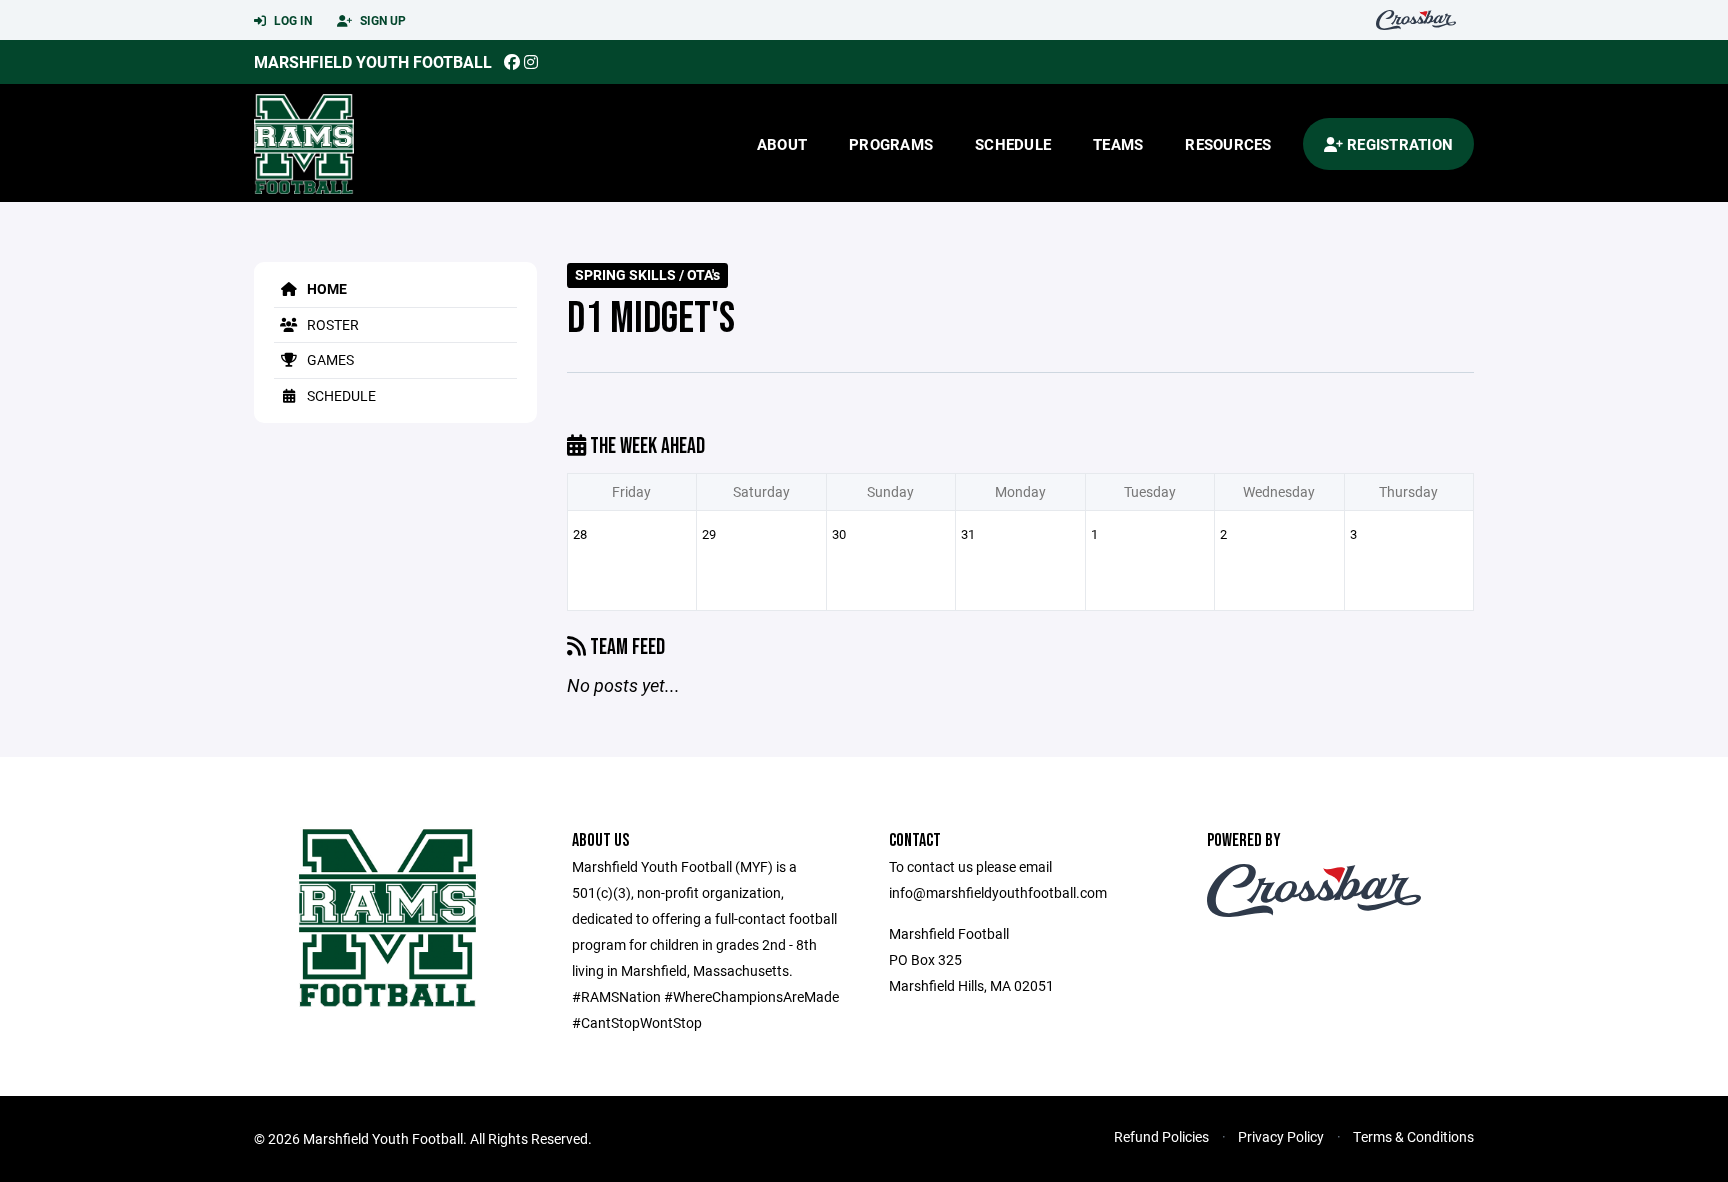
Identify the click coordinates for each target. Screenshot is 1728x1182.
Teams (1118, 144)
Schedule (1013, 144)
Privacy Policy (1281, 1136)
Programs (891, 144)
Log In (291, 20)
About (782, 144)
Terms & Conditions (1413, 1136)
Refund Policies (1161, 1136)
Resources (1228, 144)
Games (329, 359)
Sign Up (381, 20)
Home (325, 288)
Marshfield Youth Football (373, 61)
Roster (331, 324)
